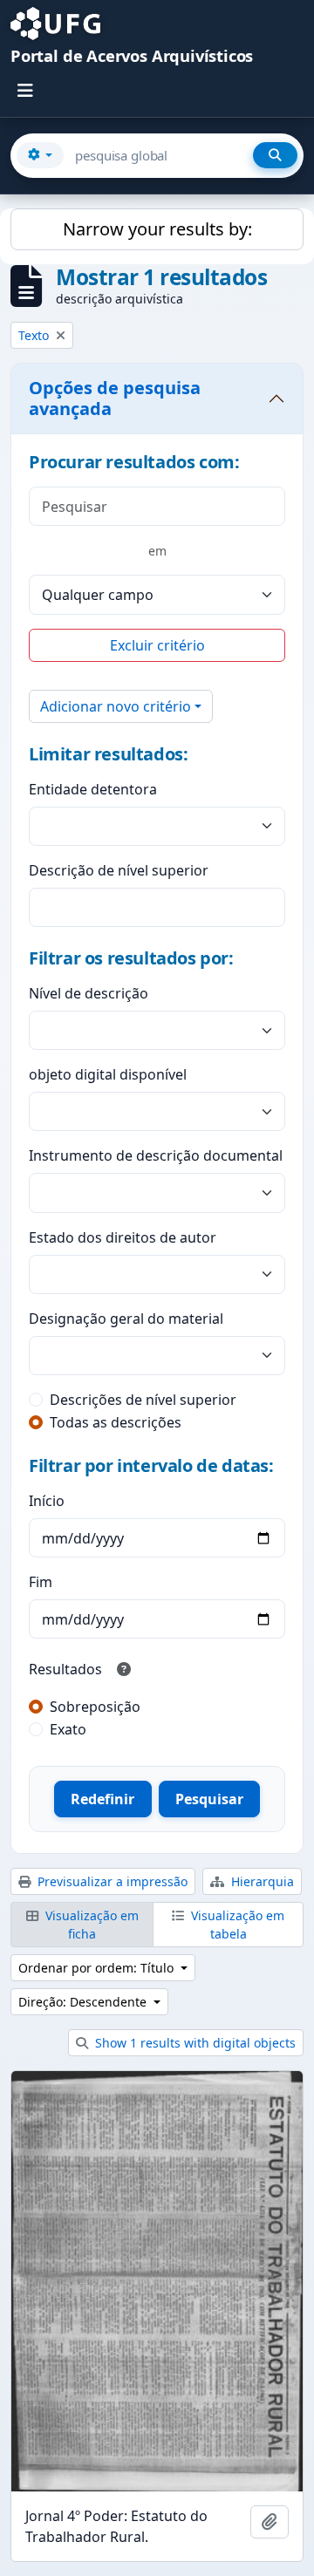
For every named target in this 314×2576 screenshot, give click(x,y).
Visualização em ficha (90, 1925)
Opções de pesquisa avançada (115, 398)
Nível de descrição (89, 993)
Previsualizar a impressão (111, 1881)
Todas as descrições (116, 1422)
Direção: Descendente (84, 2002)
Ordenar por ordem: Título (98, 1968)
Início (47, 1501)
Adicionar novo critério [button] (116, 706)
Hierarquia (261, 1881)
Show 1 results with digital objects (194, 2043)
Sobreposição (95, 1707)
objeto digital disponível (108, 1074)
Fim (41, 1582)
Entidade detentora (93, 789)
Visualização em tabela (236, 1925)
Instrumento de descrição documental (156, 1155)
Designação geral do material (126, 1319)
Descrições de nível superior (143, 1400)
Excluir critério (157, 645)
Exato (68, 1729)
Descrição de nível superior (119, 870)
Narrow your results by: (157, 229)
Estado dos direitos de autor (123, 1237)
